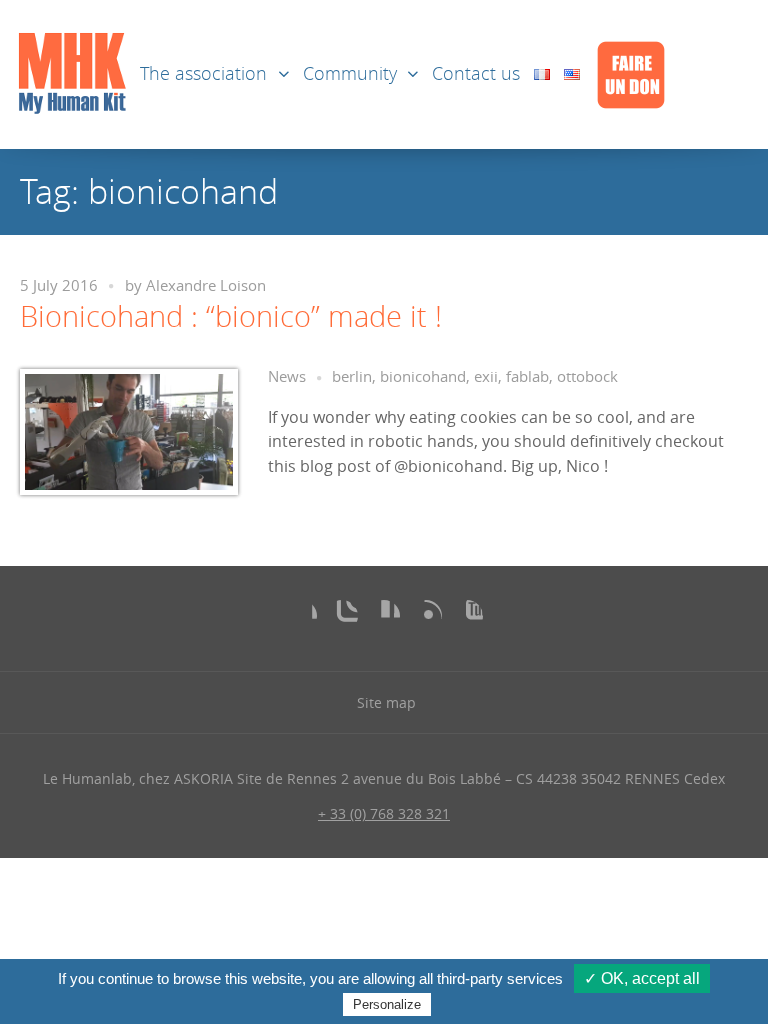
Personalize (387, 1004)
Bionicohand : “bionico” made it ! (231, 316)
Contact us (476, 73)
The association (203, 73)
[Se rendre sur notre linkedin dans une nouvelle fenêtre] (384, 616)
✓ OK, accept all (642, 978)
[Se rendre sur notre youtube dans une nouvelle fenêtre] (467, 616)
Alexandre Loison (206, 285)
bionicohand (423, 376)
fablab (527, 376)
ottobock (587, 376)
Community (350, 73)
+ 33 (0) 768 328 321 (384, 813)
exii (486, 376)
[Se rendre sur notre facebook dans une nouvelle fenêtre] (301, 616)
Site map (386, 702)
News (287, 376)
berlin (352, 376)
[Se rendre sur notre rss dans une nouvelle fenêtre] (426, 616)
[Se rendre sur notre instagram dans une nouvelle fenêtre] (342, 616)
